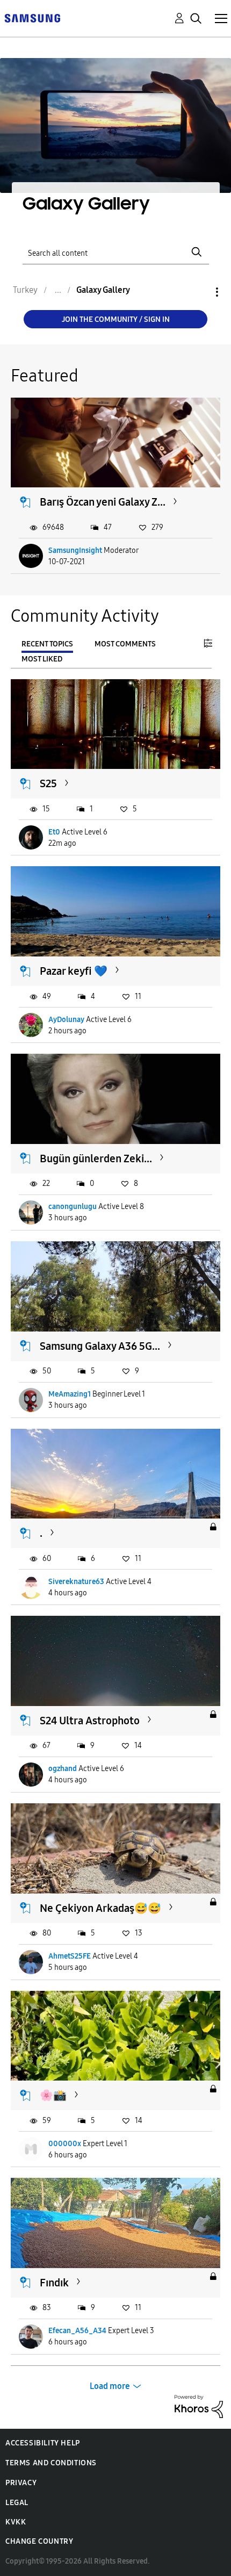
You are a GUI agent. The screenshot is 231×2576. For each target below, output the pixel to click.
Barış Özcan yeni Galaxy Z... (103, 502)
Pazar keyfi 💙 (74, 971)
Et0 (54, 832)
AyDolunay (66, 1020)
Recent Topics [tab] (47, 644)
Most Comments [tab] (125, 644)
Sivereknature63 (76, 1582)
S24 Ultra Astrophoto (90, 1721)
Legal (17, 2503)
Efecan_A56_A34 (77, 2331)
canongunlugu (73, 1207)
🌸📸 (53, 2095)
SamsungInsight (75, 551)
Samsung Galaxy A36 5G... (100, 1346)
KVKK (16, 2522)
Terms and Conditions (51, 2463)
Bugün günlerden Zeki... (96, 1159)
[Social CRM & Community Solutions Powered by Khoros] (199, 2405)
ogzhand (63, 1769)
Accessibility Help (43, 2443)
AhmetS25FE (70, 1956)
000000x (65, 2144)
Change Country (39, 2541)
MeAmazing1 (70, 1394)
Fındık (54, 2283)
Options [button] (199, 292)
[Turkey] (32, 17)
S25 (48, 783)
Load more (110, 2386)
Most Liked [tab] (42, 659)
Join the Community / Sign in (116, 319)
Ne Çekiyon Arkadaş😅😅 (100, 1908)
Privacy (21, 2483)
